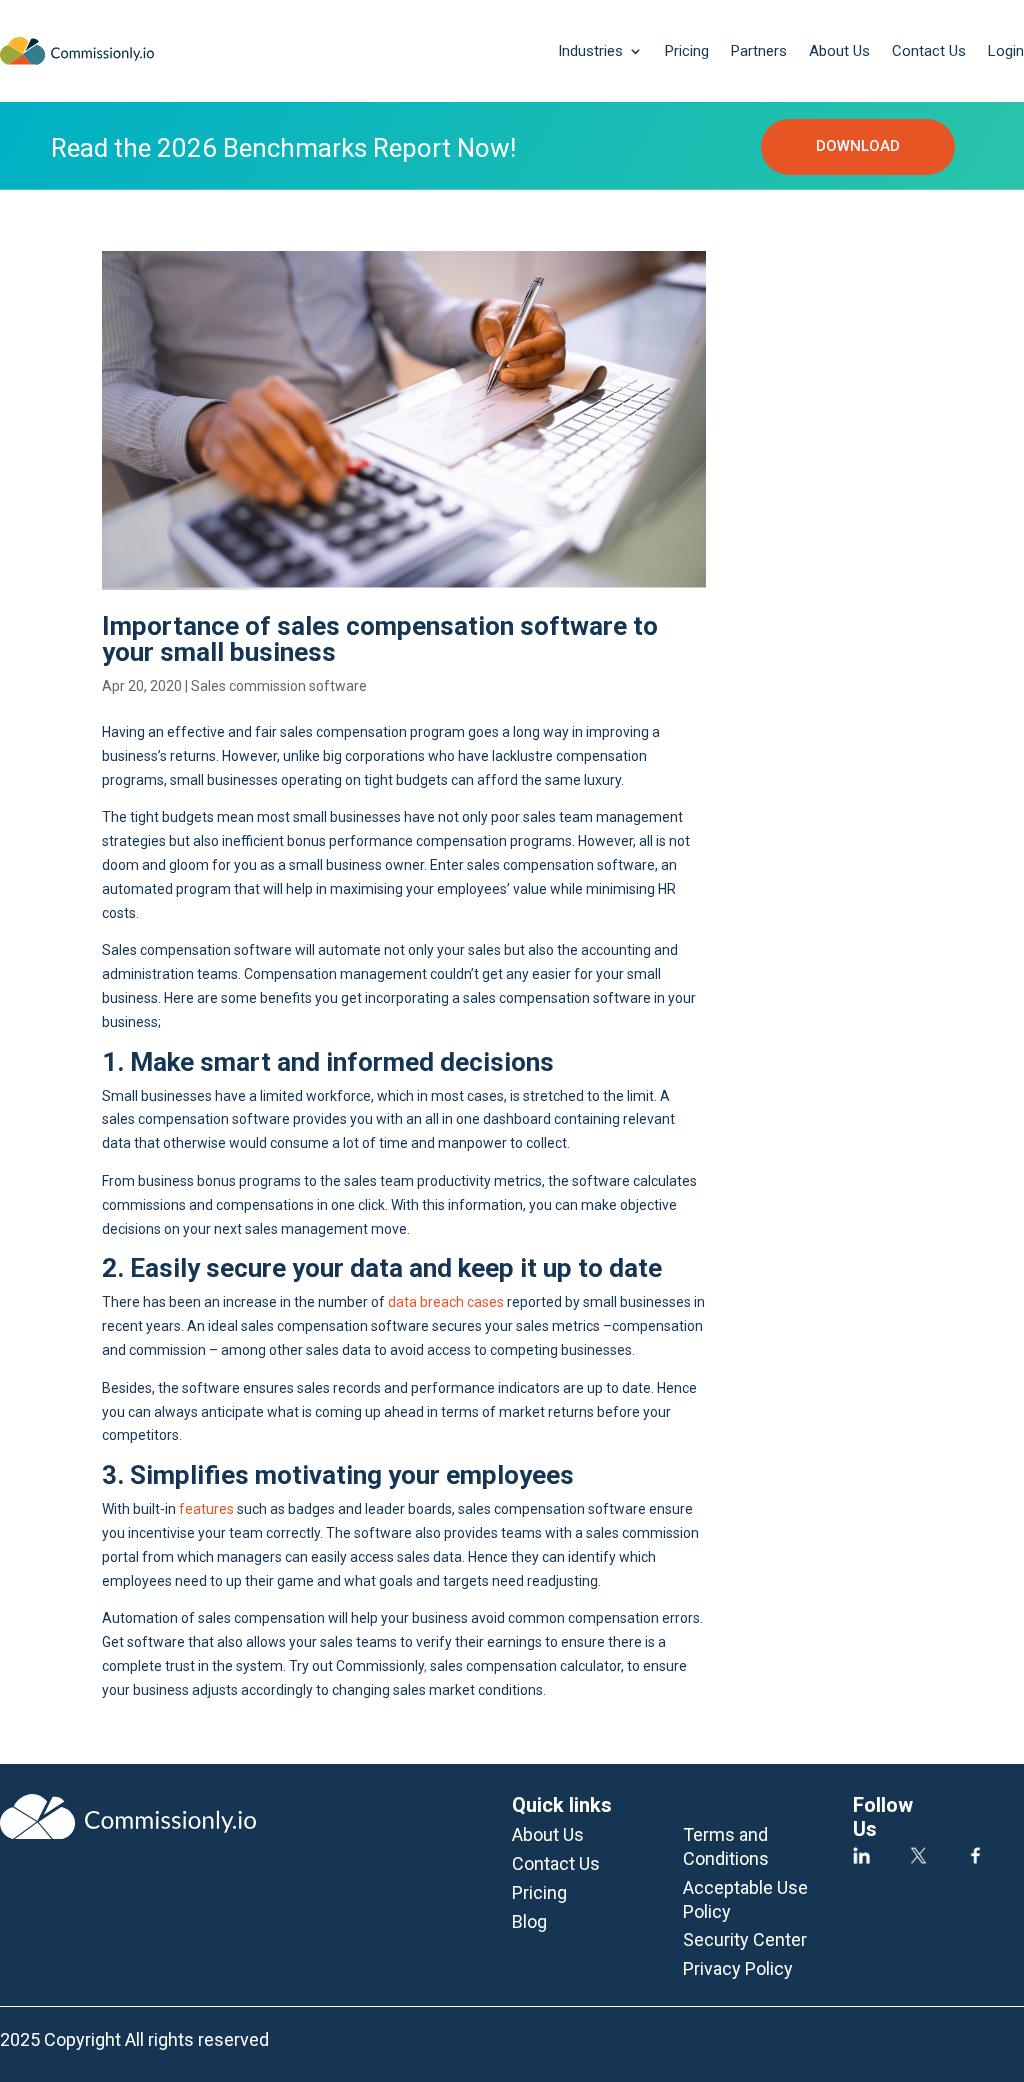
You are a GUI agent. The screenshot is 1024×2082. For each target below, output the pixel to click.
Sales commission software (279, 686)
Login (1006, 51)
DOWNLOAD (858, 146)
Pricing (687, 51)
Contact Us (929, 51)
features (206, 1509)
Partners (759, 51)
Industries (590, 51)
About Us (839, 51)
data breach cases (446, 1302)
